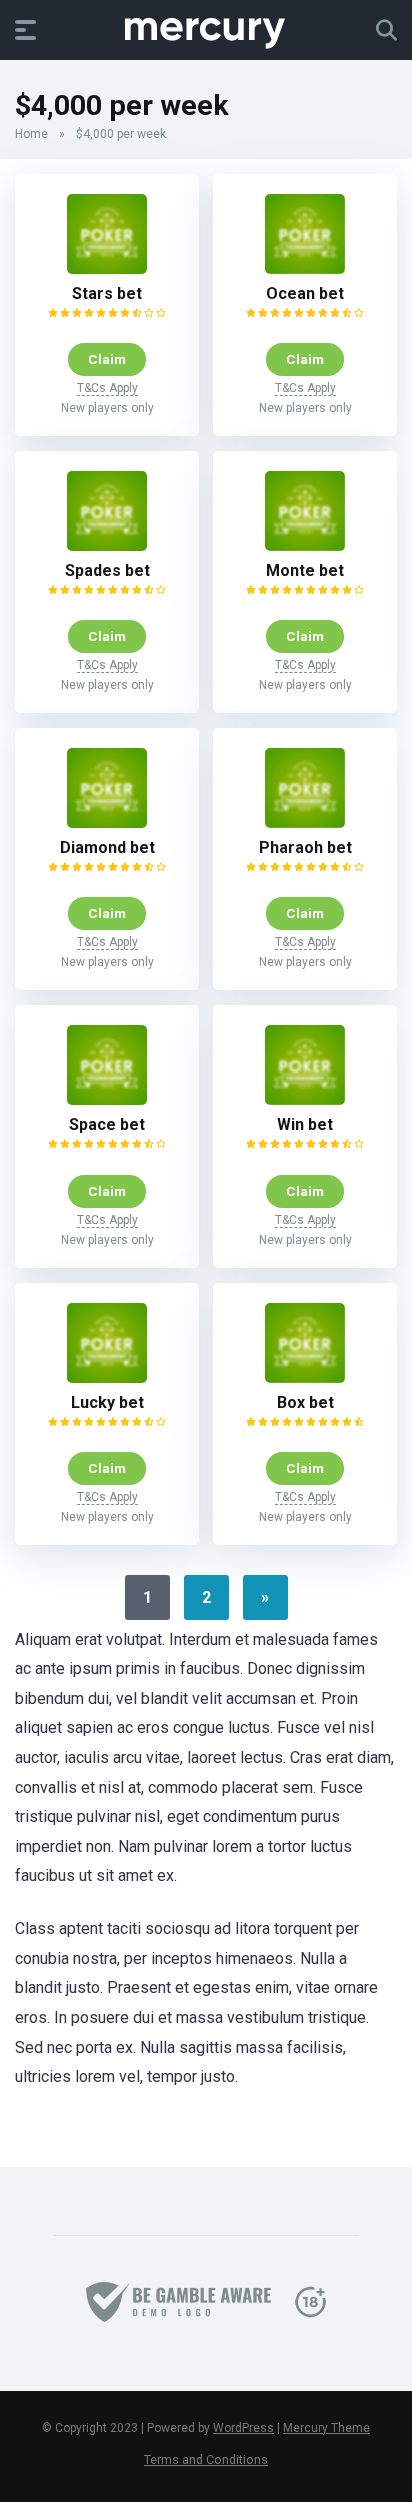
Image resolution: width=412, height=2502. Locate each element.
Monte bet (305, 570)
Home (31, 134)
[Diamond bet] (107, 822)
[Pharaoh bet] (305, 822)
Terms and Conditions (206, 2459)
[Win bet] (305, 1099)
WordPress (243, 2428)
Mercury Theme (326, 2428)
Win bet (305, 1124)
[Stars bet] (107, 268)
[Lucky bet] (107, 1377)
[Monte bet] (305, 545)
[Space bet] (107, 1099)
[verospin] (206, 29)
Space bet (107, 1124)
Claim (107, 359)
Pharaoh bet (305, 847)
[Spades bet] (107, 545)
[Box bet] (305, 1377)
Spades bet (107, 570)
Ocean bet (305, 293)
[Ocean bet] (305, 268)
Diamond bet (107, 847)
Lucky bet (107, 1402)
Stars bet (107, 293)
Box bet (305, 1402)
